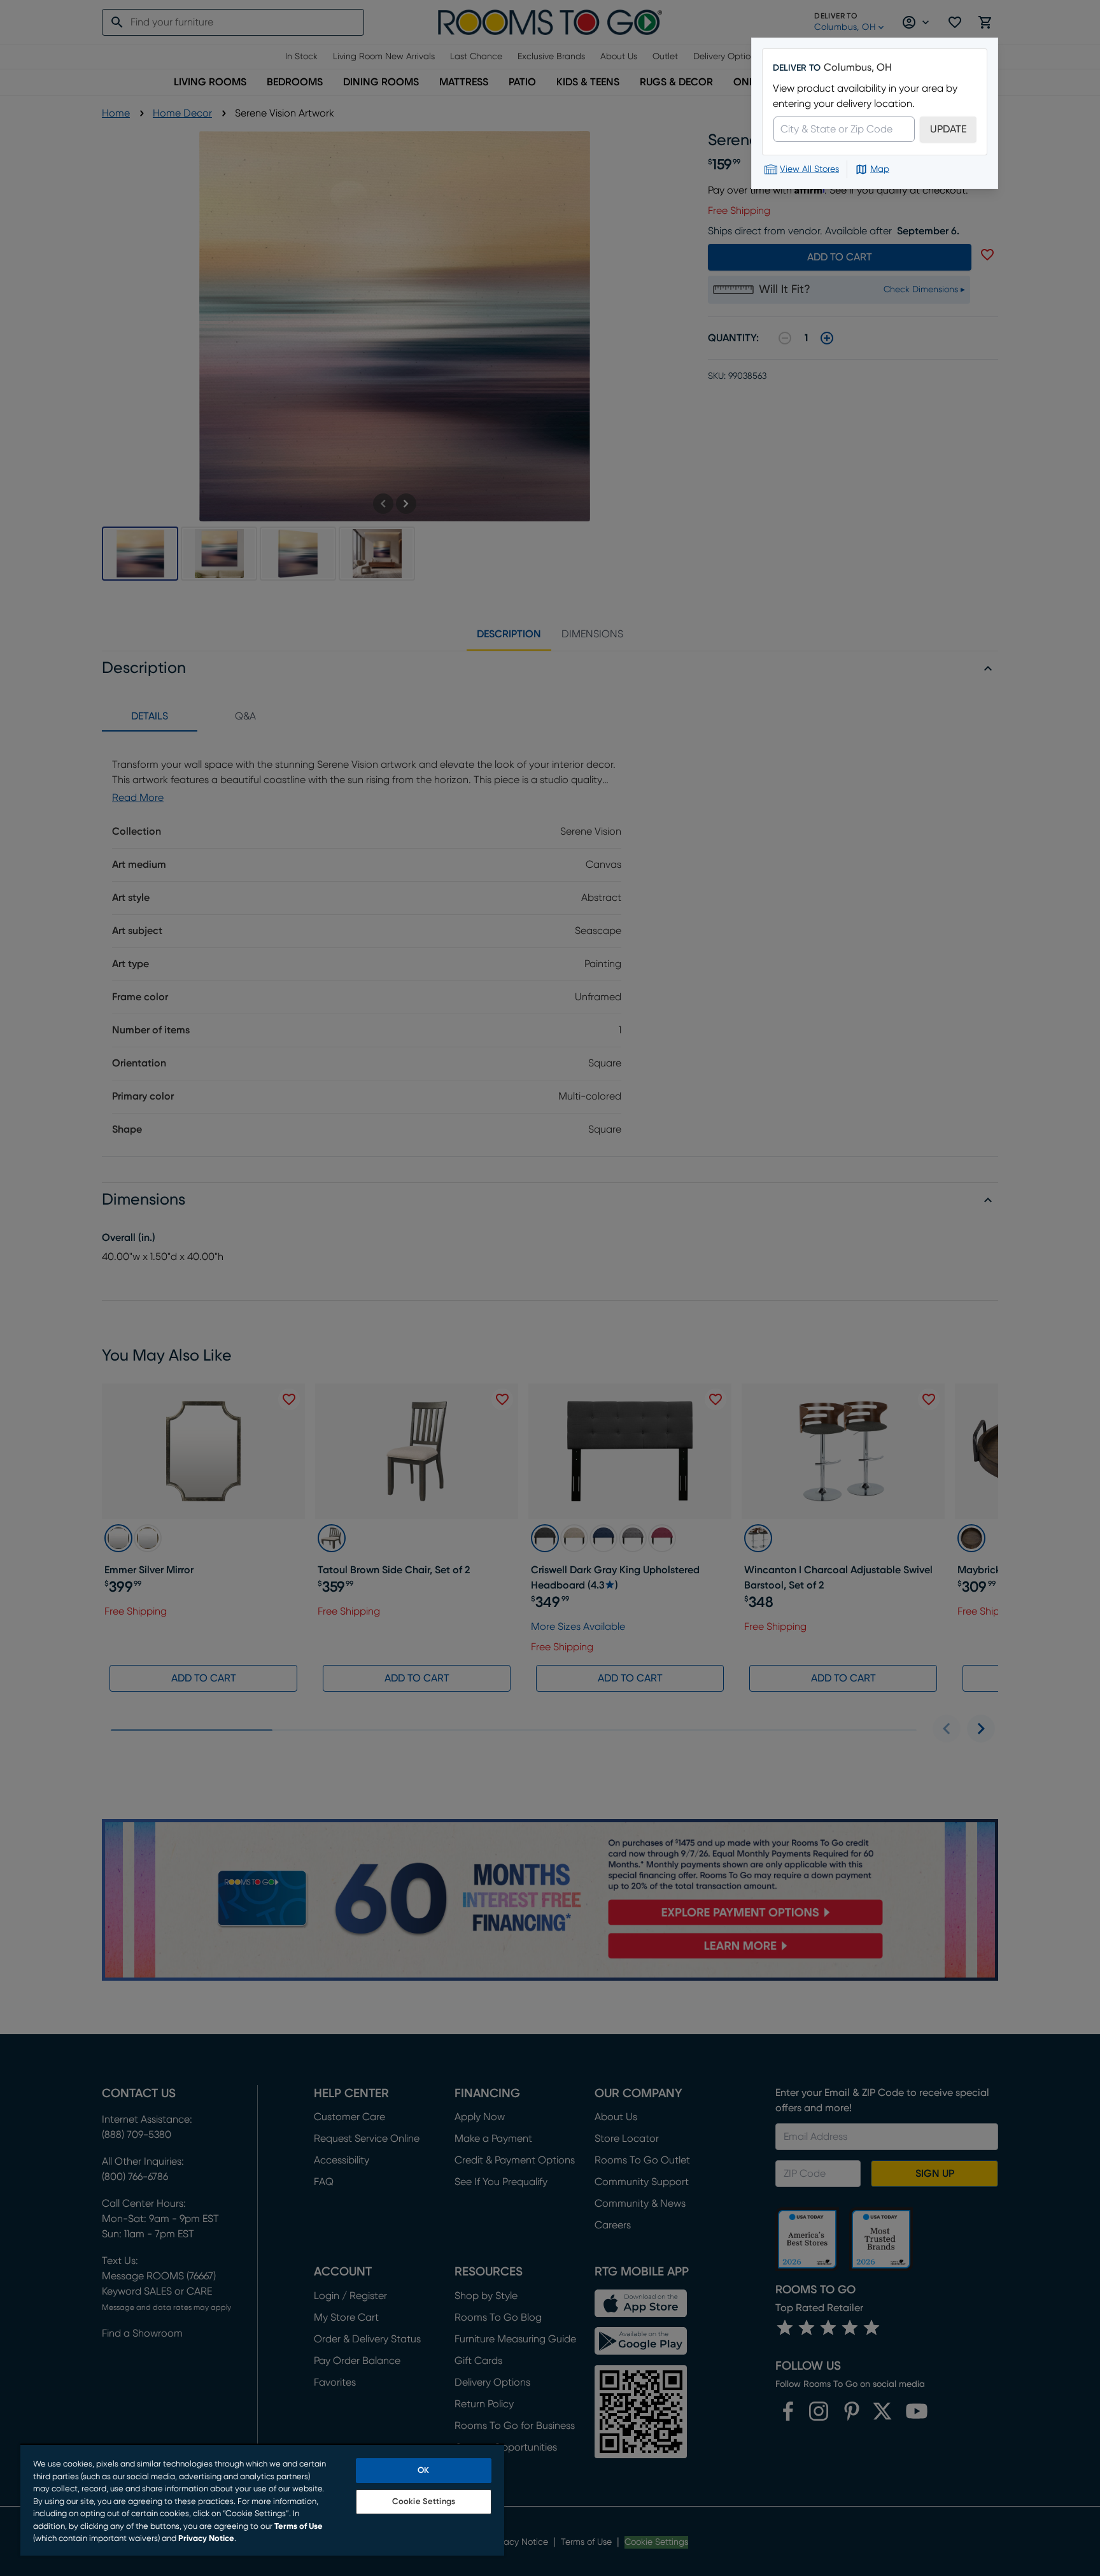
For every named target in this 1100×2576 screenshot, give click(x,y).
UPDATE (948, 129)
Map (880, 169)
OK (423, 2471)
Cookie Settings (424, 2502)
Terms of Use (299, 2527)
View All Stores (809, 169)
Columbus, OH (858, 67)
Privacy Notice (206, 2539)
